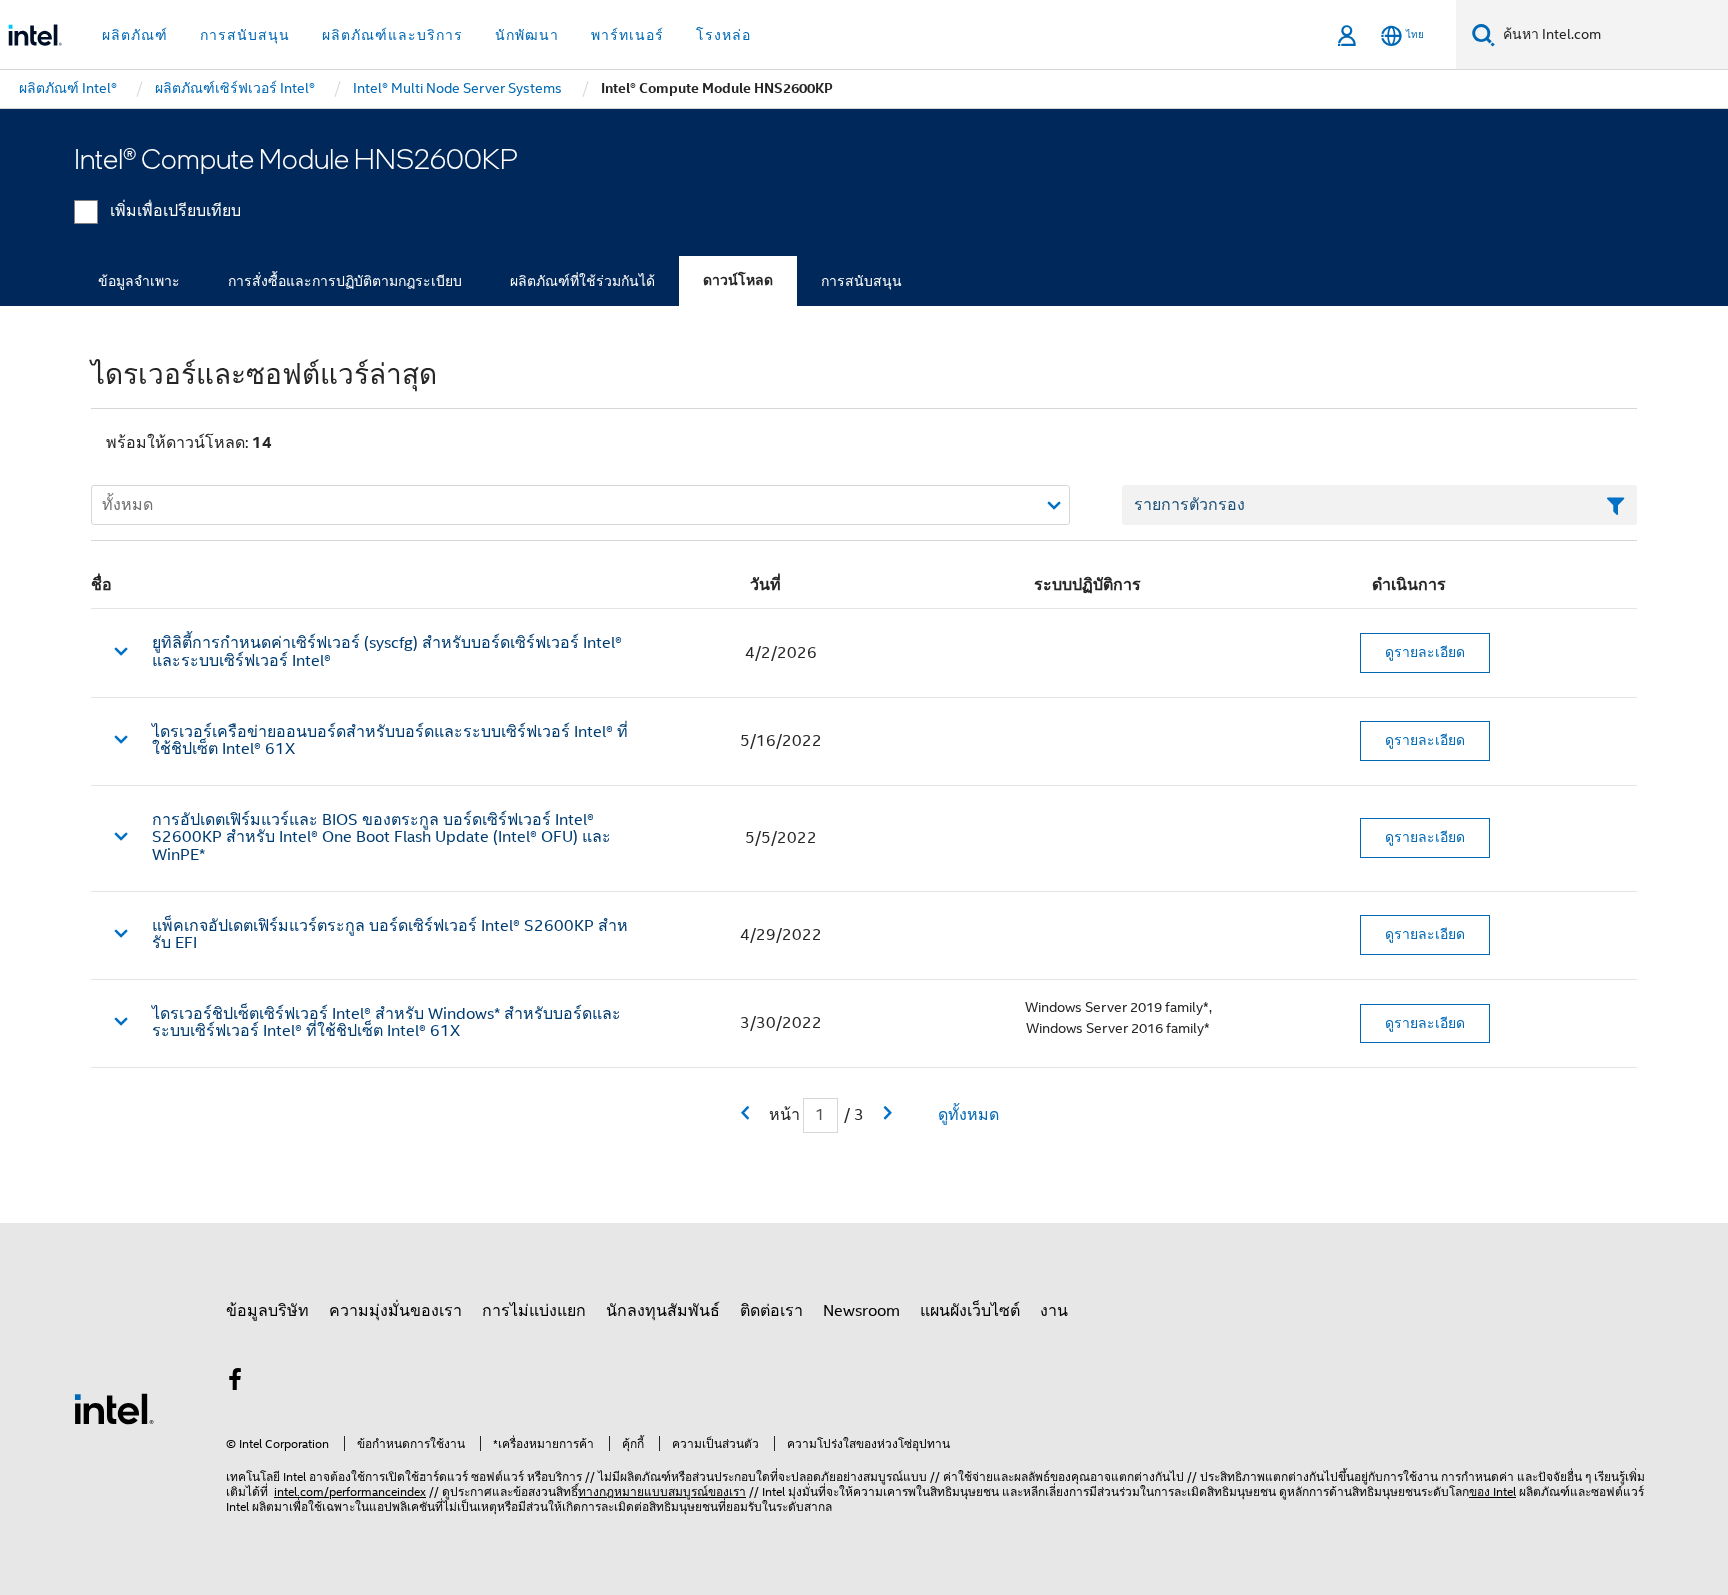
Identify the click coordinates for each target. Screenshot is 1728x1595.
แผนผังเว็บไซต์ (970, 1311)
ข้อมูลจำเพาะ (139, 281)
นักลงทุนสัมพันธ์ (663, 1311)
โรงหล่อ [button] (723, 35)
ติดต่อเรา (771, 1311)
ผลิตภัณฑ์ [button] (135, 35)
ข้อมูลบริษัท (267, 1311)
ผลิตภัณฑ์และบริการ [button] (392, 35)
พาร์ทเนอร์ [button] (627, 35)
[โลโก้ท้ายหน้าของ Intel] (114, 1408)
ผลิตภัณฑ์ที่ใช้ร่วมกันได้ (582, 281)
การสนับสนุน (861, 281)
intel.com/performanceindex (350, 1491)
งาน (1054, 1311)
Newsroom (861, 1311)
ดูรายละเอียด (1425, 652)
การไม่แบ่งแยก (534, 1311)
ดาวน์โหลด (738, 280)
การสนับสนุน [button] (245, 35)
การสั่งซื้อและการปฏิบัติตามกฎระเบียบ (345, 281)
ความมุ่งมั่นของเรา (395, 1311)
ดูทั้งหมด (968, 1115)
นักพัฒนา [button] (527, 35)
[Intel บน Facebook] (235, 1383)
